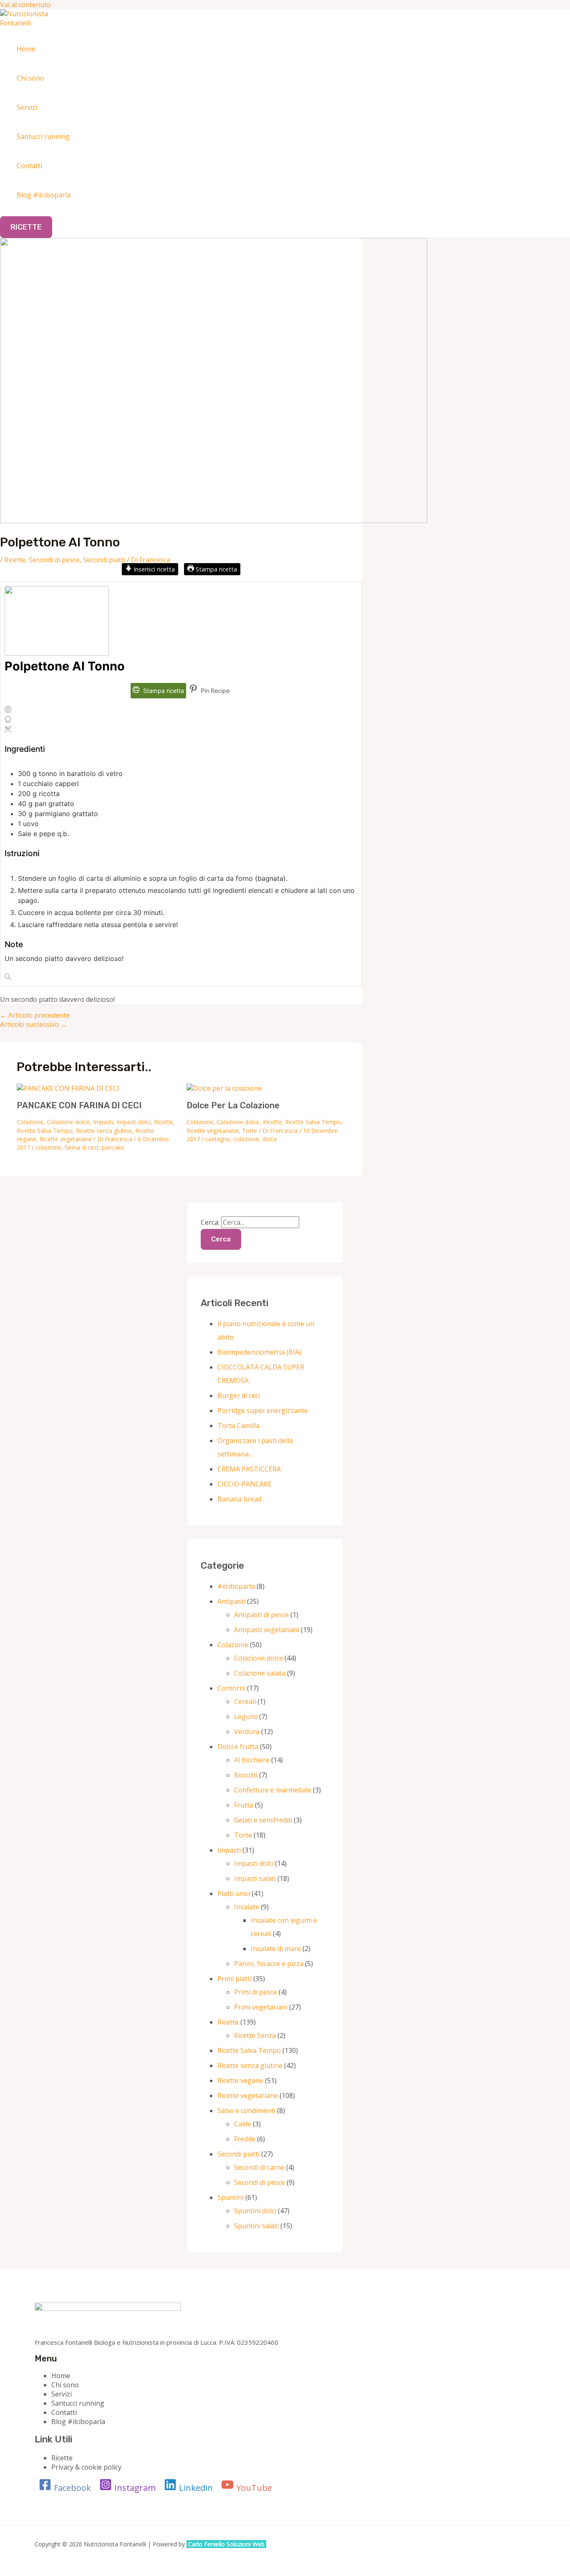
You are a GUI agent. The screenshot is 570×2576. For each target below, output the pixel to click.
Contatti (29, 166)
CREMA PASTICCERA (249, 1469)
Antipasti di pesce (261, 1615)
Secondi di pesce (54, 560)
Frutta (244, 1805)
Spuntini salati (256, 2226)
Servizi (27, 107)
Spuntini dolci (255, 2211)
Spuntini (231, 2197)
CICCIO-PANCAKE (245, 1484)
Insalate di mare (276, 1949)
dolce (270, 1139)
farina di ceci (82, 1147)
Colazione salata (260, 1673)
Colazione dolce (68, 1122)
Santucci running (43, 137)
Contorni (231, 1688)
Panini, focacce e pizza (269, 1964)
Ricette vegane (240, 2081)
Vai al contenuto (25, 5)
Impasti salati (255, 1878)
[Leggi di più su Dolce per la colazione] (224, 1088)
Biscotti (246, 1775)
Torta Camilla (238, 1426)
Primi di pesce (256, 1992)
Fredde (245, 2139)
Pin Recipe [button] (214, 691)
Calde (243, 2124)
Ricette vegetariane (66, 1139)
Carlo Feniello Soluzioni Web (227, 2544)
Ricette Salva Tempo (45, 1131)
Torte (250, 1131)
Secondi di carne (259, 2167)
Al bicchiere (252, 1760)
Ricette (15, 560)
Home (26, 49)
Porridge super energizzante (263, 1411)
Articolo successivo (34, 1024)
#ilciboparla (236, 1586)
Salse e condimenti (246, 2111)
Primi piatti (235, 1979)
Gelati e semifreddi (263, 1820)
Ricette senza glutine (104, 1131)
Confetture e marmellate (273, 1790)
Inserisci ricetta (153, 569)
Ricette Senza (255, 2035)
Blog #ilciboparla (44, 195)
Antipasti (231, 1601)
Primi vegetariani (261, 2007)
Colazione (30, 1122)
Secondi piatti (104, 560)
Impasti (103, 1122)
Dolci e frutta (238, 1747)
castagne (218, 1139)
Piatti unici (234, 1893)
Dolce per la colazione (233, 1105)
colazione (48, 1147)
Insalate (247, 1907)
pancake (113, 1147)
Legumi (246, 1716)
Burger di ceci (239, 1395)
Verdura (247, 1732)
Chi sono (30, 78)
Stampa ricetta (216, 569)
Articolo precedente (35, 1015)
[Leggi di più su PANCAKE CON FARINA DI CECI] (68, 1088)
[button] (26, 227)
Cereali (245, 1701)
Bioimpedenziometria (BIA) (259, 1352)
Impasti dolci (134, 1122)
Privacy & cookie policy (86, 2467)
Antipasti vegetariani (267, 1630)
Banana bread (240, 1499)
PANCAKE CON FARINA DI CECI (79, 1105)
